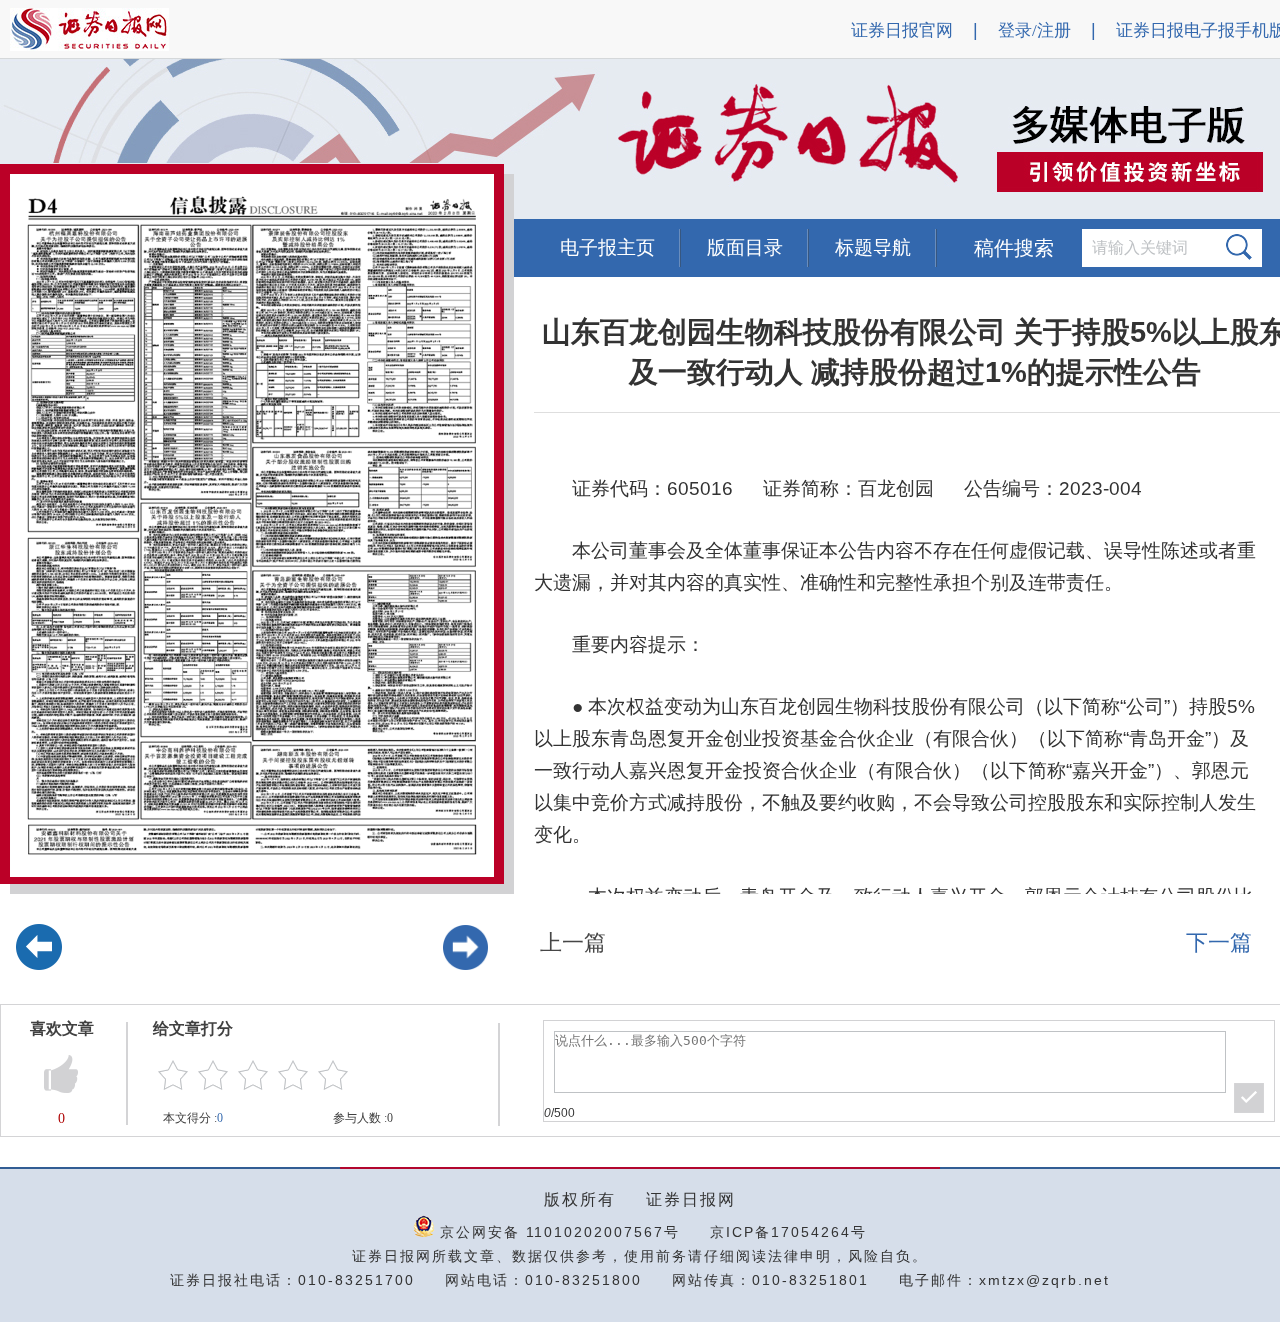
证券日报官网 (902, 30)
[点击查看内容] (338, 140)
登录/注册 (1034, 30)
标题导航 (873, 247)
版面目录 (745, 247)
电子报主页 (607, 247)
